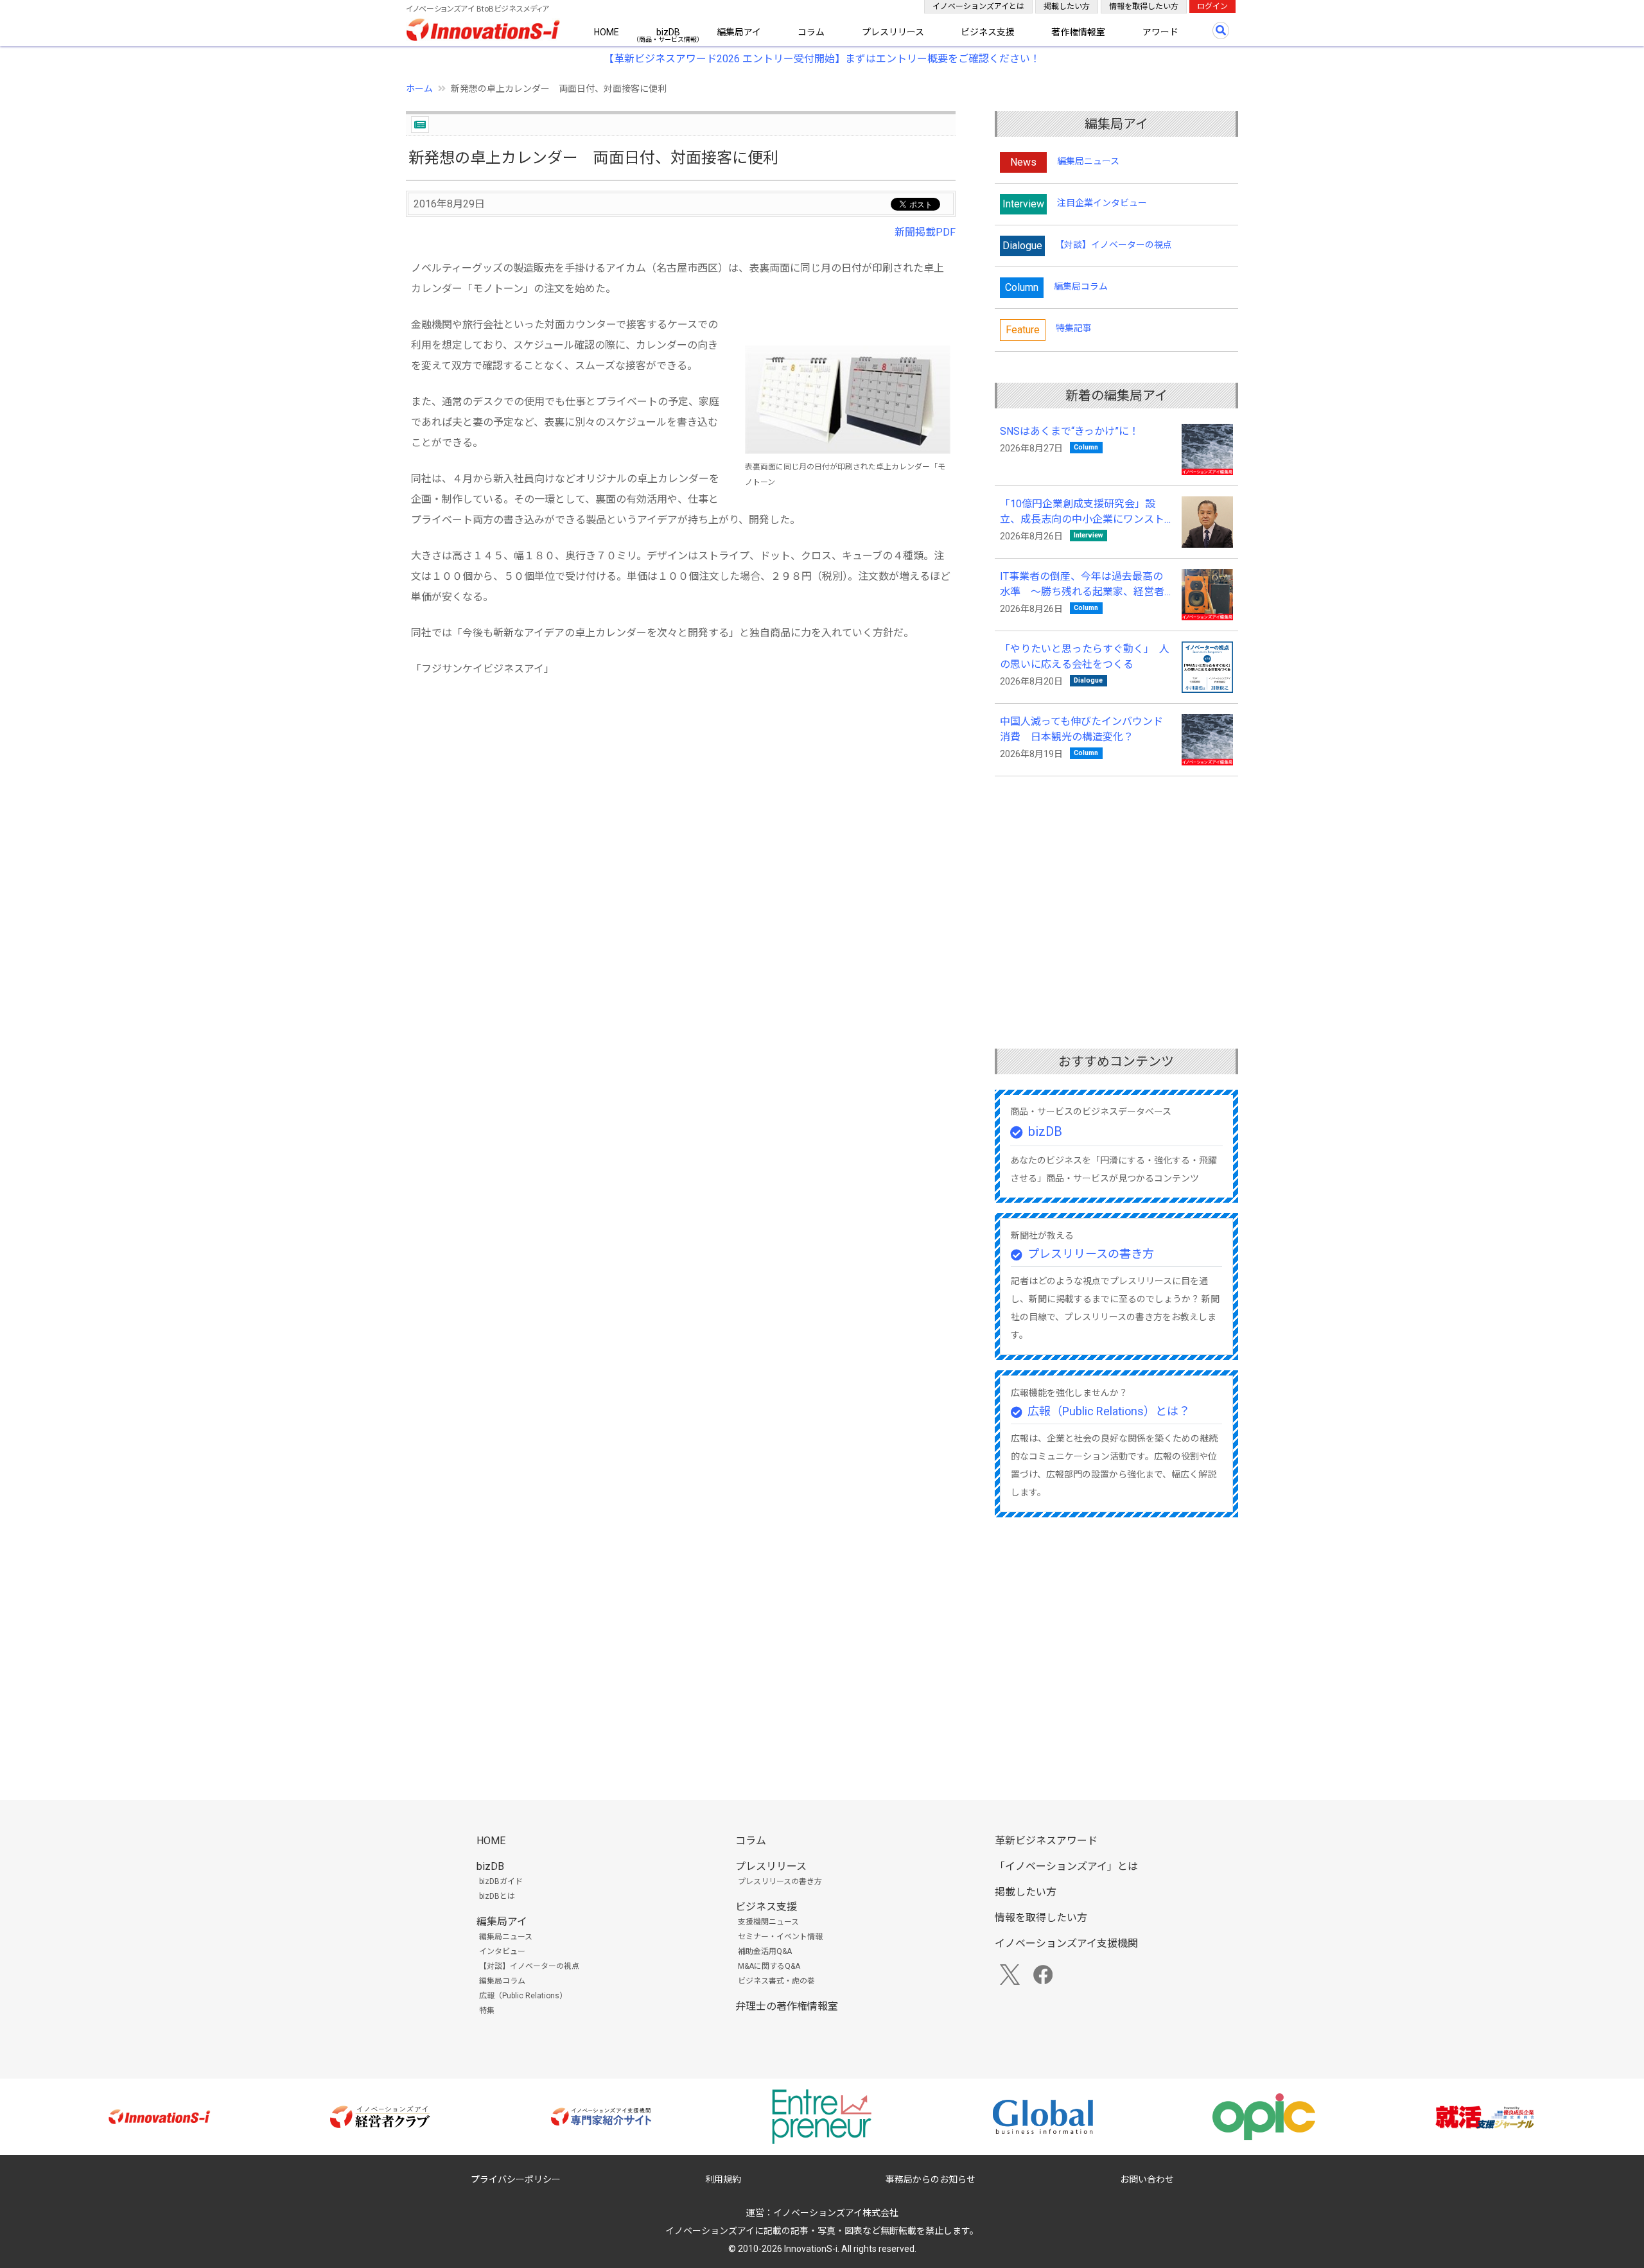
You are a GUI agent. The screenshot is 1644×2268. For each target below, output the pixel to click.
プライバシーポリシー (516, 2179)
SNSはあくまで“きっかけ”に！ (1070, 431)
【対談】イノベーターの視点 (1114, 245)
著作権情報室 (1078, 32)
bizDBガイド (501, 1881)
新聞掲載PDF (925, 232)
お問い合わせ (1147, 2179)
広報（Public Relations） (523, 1996)
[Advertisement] (681, 810)
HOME (607, 32)
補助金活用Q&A (765, 1951)
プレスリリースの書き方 (1091, 1254)
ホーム (419, 89)
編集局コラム (1081, 286)
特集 (487, 2011)
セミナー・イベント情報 (780, 1937)
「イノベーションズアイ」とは (1066, 1866)
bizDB (668, 32)
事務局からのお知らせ (931, 2179)
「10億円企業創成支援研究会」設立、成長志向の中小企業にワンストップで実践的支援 (1082, 512)
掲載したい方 (1067, 6)
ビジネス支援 (988, 32)
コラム (811, 32)
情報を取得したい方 (1144, 6)
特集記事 (1074, 328)
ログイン (1212, 6)
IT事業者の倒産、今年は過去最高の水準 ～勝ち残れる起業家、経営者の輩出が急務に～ (1082, 585)
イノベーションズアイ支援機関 (1066, 1943)
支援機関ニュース (768, 1922)
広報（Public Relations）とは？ (1109, 1411)
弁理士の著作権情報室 (787, 2006)
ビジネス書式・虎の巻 (776, 1981)
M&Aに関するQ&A (769, 1966)
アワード (1160, 32)
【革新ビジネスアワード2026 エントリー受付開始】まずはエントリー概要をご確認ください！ (822, 59)
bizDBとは (497, 1896)
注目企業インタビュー (1102, 203)
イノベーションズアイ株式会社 (836, 2213)
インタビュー (502, 1951)
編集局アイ (739, 32)
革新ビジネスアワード (1046, 1841)
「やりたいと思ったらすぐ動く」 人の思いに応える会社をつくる (1085, 657)
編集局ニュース (1088, 161)
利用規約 (723, 2179)
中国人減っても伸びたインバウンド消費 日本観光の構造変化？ (1081, 729)
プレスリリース (893, 32)
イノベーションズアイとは (978, 6)
